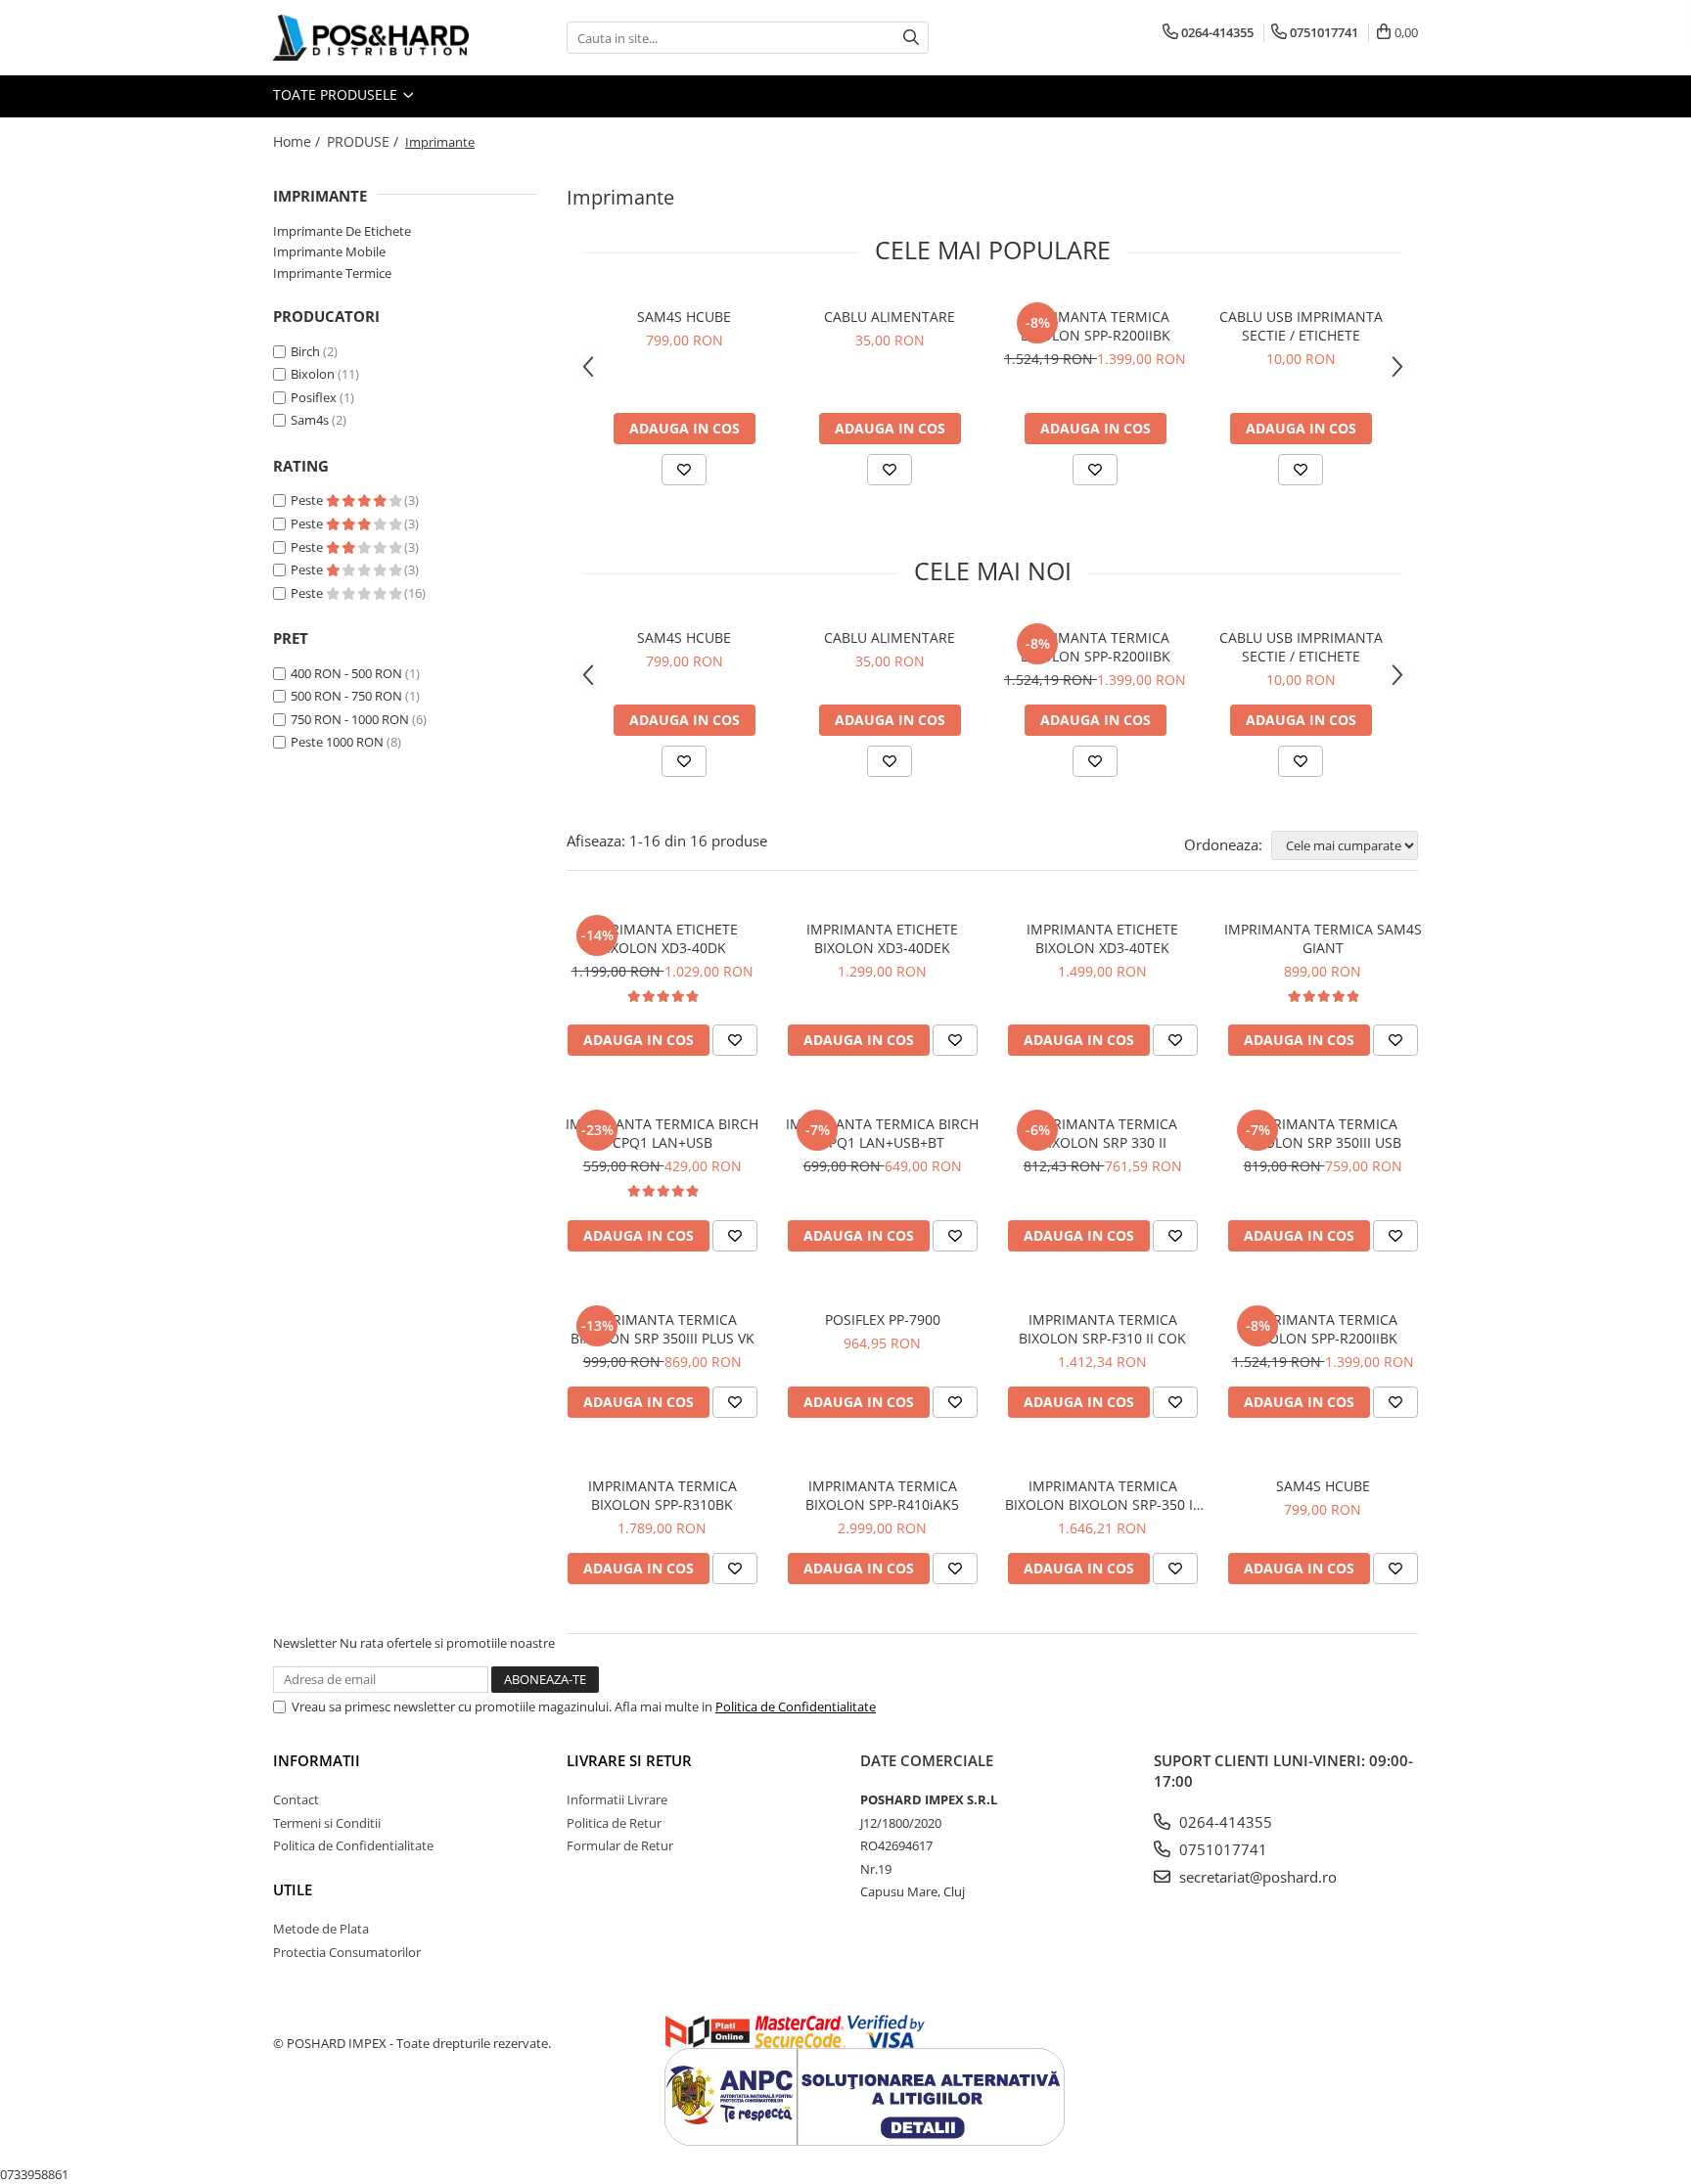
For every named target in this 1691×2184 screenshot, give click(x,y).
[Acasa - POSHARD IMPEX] (371, 38)
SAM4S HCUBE (684, 317)
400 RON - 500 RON (346, 673)
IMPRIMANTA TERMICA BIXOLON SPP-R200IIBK (1096, 326)
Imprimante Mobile (329, 251)
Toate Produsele (337, 94)
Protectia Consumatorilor (347, 1952)
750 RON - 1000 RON (350, 719)
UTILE (293, 1889)
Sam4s (310, 420)
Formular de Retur (620, 1845)
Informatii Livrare (617, 1799)
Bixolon (313, 374)
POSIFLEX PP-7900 (883, 1319)
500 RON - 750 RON (346, 696)
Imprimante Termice (332, 273)
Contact (296, 1799)
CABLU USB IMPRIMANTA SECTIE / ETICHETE (1301, 326)
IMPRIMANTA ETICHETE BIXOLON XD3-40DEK (882, 938)
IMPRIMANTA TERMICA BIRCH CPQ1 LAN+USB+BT (882, 1133)
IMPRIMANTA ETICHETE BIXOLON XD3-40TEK (1102, 938)
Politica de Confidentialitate (796, 1706)
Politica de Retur (614, 1823)
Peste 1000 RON (337, 742)
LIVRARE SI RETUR (629, 1760)
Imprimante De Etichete (342, 231)
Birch (305, 351)
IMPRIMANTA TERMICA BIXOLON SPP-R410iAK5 (882, 1495)
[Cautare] (911, 38)
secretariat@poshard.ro (1256, 1877)
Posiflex (314, 397)
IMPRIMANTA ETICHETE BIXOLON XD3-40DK (662, 938)
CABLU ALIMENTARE (890, 317)
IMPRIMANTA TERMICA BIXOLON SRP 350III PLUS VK (663, 1329)
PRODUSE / (365, 141)
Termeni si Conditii (327, 1823)
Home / (298, 141)
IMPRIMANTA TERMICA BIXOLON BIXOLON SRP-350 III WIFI (1103, 1495)
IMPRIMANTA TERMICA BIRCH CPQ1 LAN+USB (662, 1133)
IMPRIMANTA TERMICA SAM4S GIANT (1323, 938)
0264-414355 (1224, 1822)
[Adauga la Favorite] (684, 470)
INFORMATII (317, 1760)
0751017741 (1221, 1849)
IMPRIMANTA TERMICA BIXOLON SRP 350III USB (1323, 1133)
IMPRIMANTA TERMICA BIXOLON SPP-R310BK (663, 1495)
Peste (308, 500)
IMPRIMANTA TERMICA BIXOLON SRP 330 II (1103, 1133)
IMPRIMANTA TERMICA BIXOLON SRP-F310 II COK (1102, 1329)
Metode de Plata (321, 1929)
